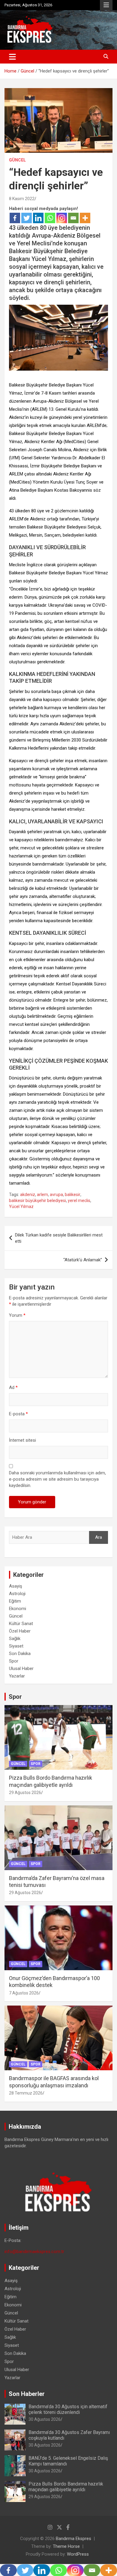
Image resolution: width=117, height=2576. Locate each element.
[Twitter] (27, 218)
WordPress (78, 2554)
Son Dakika (20, 1654)
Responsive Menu (106, 5)
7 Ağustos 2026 (24, 1993)
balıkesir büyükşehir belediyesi (37, 1201)
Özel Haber (20, 1631)
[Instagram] (62, 218)
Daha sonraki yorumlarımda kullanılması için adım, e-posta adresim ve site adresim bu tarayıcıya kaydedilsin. (57, 1479)
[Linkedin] (38, 218)
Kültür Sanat (21, 1624)
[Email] (73, 218)
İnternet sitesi (22, 1440)
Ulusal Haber (21, 1668)
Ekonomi (18, 1609)
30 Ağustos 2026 (45, 2419)
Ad (13, 1387)
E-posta (18, 1414)
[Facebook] (15, 218)
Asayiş (16, 1586)
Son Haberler (27, 2394)
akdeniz (28, 1195)
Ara (99, 1537)
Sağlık (15, 1639)
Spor (14, 1661)
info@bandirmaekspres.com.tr (34, 2252)
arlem (42, 1195)
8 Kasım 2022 (22, 199)
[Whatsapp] (50, 218)
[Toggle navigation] (12, 57)
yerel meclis (79, 1201)
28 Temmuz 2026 (26, 2093)
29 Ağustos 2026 (25, 1793)
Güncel (17, 160)
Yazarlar (17, 1676)
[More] (85, 218)
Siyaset (16, 1646)
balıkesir (73, 1195)
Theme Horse (66, 2546)
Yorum (17, 1315)
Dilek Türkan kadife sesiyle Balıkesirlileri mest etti (59, 1238)
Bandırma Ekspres (73, 2539)
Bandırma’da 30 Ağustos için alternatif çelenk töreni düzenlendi (68, 2409)
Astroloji (17, 1594)
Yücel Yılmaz (21, 1207)
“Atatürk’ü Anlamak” (83, 1260)
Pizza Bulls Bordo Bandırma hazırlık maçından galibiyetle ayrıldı (66, 2487)
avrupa (56, 1195)
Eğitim (15, 1601)
